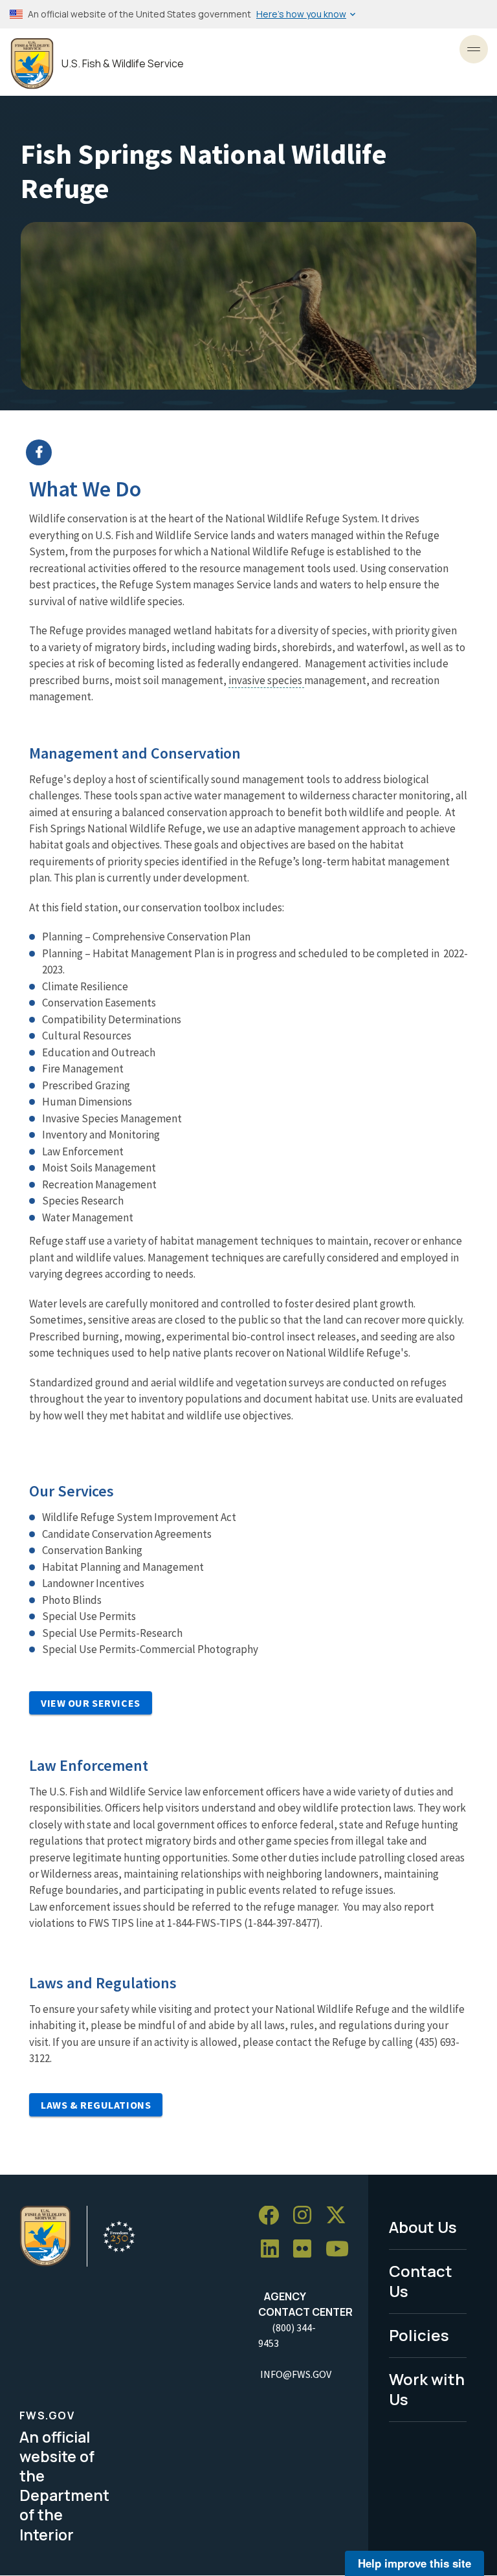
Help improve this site (414, 2563)
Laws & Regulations (96, 2105)
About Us (423, 2227)
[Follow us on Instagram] (307, 2216)
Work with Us (427, 2389)
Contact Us (421, 2281)
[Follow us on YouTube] (342, 2249)
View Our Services (91, 1703)
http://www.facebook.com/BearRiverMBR (257, 452)
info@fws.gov (296, 2374)
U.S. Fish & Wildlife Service (123, 64)
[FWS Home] (32, 64)
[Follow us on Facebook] (273, 2216)
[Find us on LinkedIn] (274, 2249)
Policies (419, 2335)
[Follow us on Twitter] (340, 2216)
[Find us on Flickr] (307, 2249)
